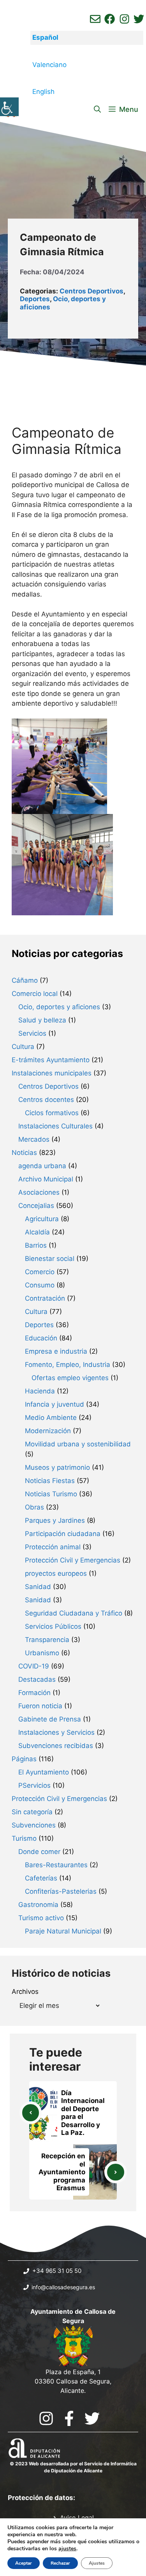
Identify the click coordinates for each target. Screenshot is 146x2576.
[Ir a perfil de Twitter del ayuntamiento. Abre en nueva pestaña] (139, 19)
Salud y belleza (42, 1020)
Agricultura (42, 1219)
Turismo (24, 1838)
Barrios (36, 1245)
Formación (34, 1693)
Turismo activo (41, 1918)
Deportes (35, 299)
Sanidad (38, 1587)
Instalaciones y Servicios (56, 1732)
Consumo (40, 1285)
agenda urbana (42, 1166)
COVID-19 (34, 1666)
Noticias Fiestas (50, 1481)
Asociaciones (39, 1192)
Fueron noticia (40, 1706)
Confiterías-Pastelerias (61, 1891)
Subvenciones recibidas (56, 1746)
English (43, 92)
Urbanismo (42, 1653)
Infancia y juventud (55, 1404)
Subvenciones (34, 1825)
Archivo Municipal (46, 1179)
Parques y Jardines (55, 1520)
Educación (41, 1338)
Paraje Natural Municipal (63, 1931)
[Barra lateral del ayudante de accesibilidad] (9, 107)
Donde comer (39, 1852)
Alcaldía (37, 1232)
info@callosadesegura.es (63, 2287)
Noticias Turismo (51, 1494)
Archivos (25, 1992)
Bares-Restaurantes (56, 1865)
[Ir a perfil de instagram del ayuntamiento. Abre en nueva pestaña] (124, 19)
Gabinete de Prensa (50, 1719)
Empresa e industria (56, 1351)
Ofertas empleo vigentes (70, 1378)
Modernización (48, 1431)
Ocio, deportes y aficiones (59, 1007)
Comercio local (35, 994)
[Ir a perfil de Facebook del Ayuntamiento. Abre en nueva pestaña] (110, 19)
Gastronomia (38, 1905)
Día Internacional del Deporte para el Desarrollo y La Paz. (83, 2113)
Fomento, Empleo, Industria (68, 1365)
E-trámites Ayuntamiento (51, 1060)
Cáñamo (25, 980)
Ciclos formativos (52, 1113)
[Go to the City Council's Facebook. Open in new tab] (69, 2418)
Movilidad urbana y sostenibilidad (78, 1444)
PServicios (34, 1785)
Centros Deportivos (91, 291)
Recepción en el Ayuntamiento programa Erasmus (62, 2172)
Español (45, 37)
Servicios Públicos (53, 1626)
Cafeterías (41, 1878)
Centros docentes (46, 1100)
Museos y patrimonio (57, 1467)
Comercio (40, 1272)
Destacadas (37, 1679)
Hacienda (40, 1391)
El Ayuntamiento (44, 1772)
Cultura (23, 1047)
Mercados (34, 1139)
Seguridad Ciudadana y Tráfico (74, 1613)
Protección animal (53, 1547)
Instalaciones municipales (52, 1073)
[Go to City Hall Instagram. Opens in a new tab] (46, 2418)
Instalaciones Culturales (55, 1126)
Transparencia (47, 1640)
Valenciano (49, 65)
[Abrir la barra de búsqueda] (97, 109)
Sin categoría (32, 1812)
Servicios (32, 1033)
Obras (34, 1507)
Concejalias (36, 1206)
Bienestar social (50, 1259)
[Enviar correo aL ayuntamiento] (95, 19)
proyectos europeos (56, 1573)
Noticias (24, 1153)
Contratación (45, 1298)
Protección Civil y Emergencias (73, 1560)
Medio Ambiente (51, 1418)
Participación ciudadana (63, 1534)
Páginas (24, 1759)
